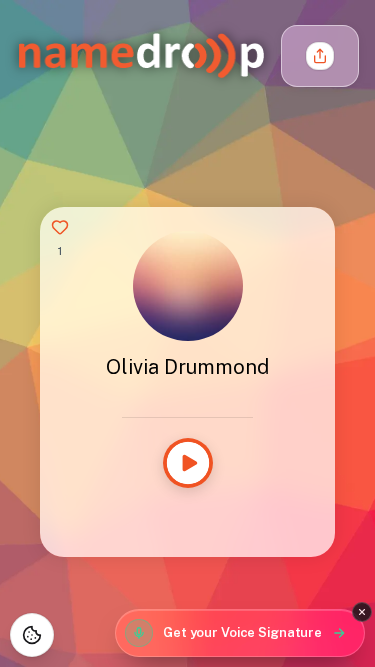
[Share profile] (320, 56)
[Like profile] (60, 227)
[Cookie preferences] (32, 635)
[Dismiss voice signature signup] (362, 612)
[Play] (188, 463)
